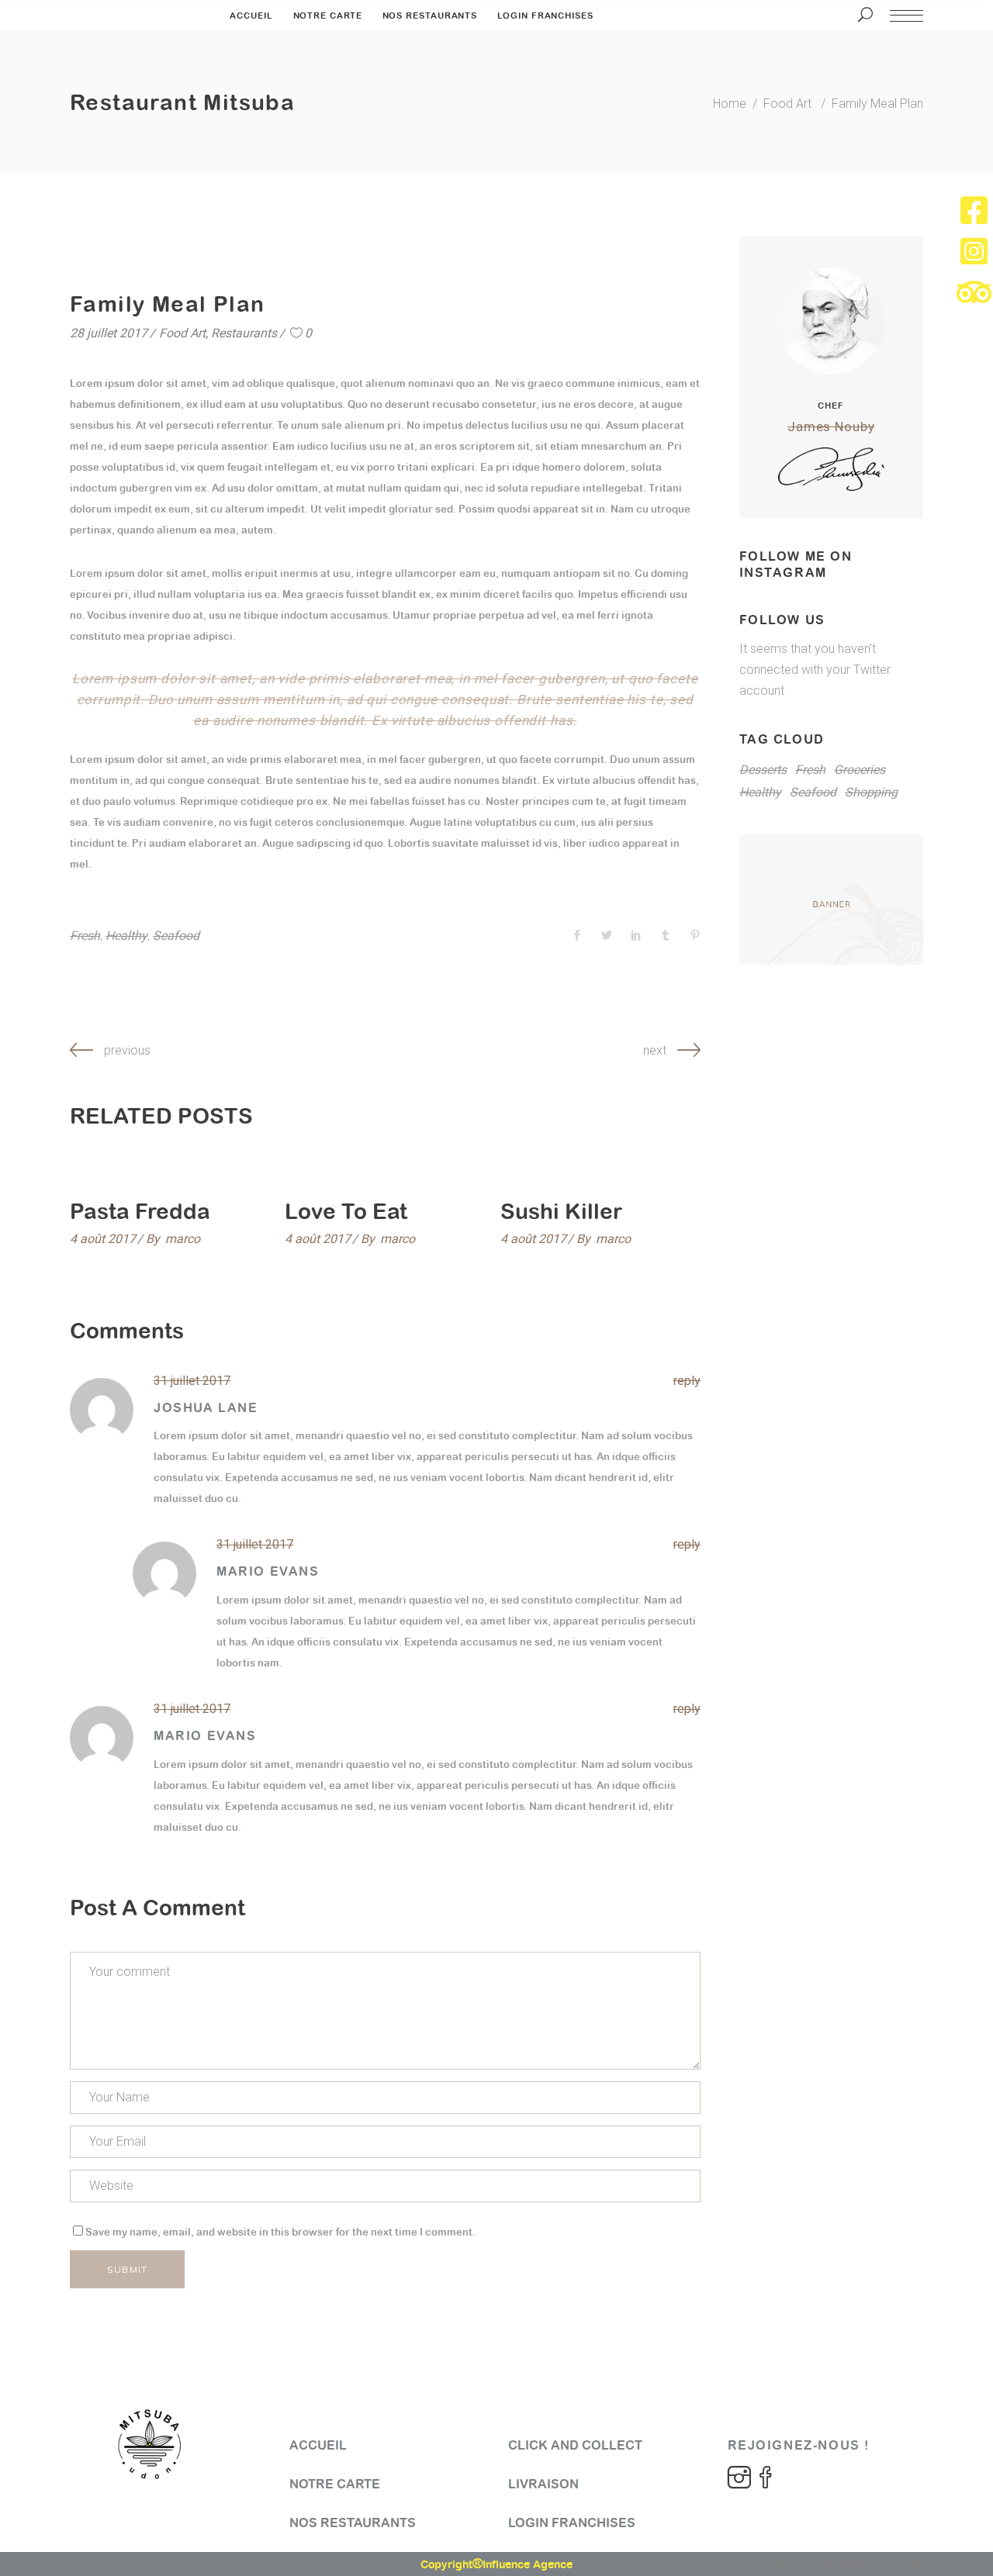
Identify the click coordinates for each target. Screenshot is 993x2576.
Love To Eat (346, 1211)
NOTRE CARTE (335, 2484)
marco (183, 1239)
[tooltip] (974, 210)
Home (730, 104)
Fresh (85, 936)
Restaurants (244, 333)
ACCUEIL (318, 2445)
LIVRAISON (543, 2484)
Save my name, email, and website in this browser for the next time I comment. (280, 2232)
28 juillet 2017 (109, 333)
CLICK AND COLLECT (575, 2445)
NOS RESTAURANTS (353, 2523)
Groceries (860, 770)
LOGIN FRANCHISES (572, 2523)
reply (687, 1381)
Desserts (763, 770)
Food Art (787, 104)
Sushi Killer (561, 1211)
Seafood (176, 936)
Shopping (871, 792)
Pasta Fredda (140, 1211)
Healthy (126, 936)
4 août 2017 (103, 1239)
